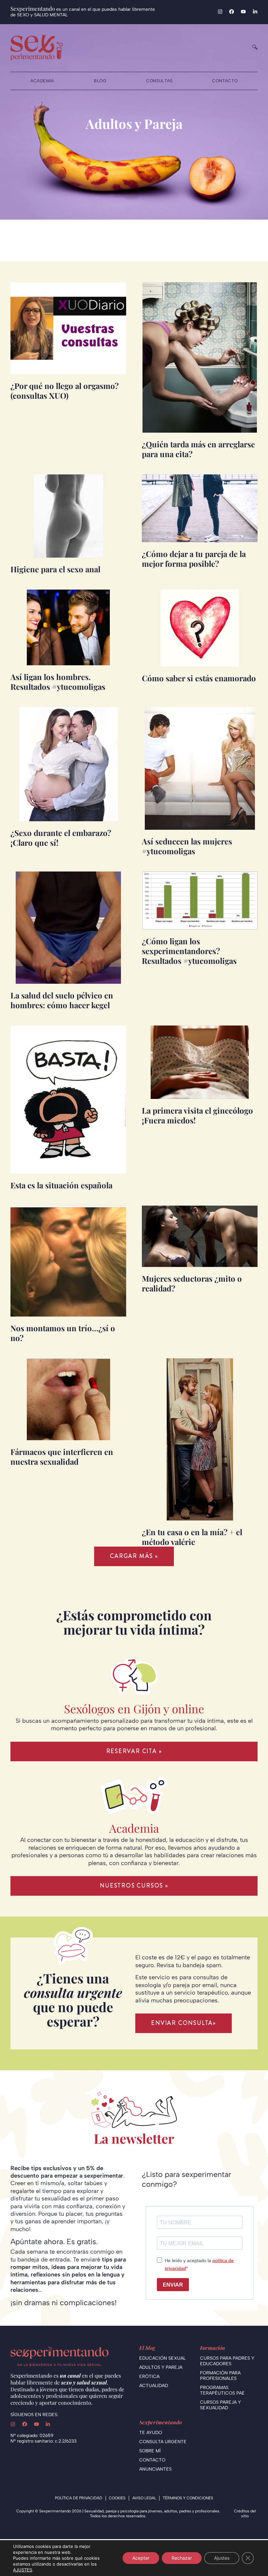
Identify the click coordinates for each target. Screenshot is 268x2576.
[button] (134, 1556)
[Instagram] (220, 12)
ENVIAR (173, 2285)
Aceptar (141, 2558)
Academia (42, 81)
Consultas (159, 81)
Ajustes (222, 2558)
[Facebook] (232, 12)
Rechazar (182, 2558)
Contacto (225, 81)
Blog (100, 81)
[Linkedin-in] (255, 12)
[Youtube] (243, 12)
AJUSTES (23, 2570)
